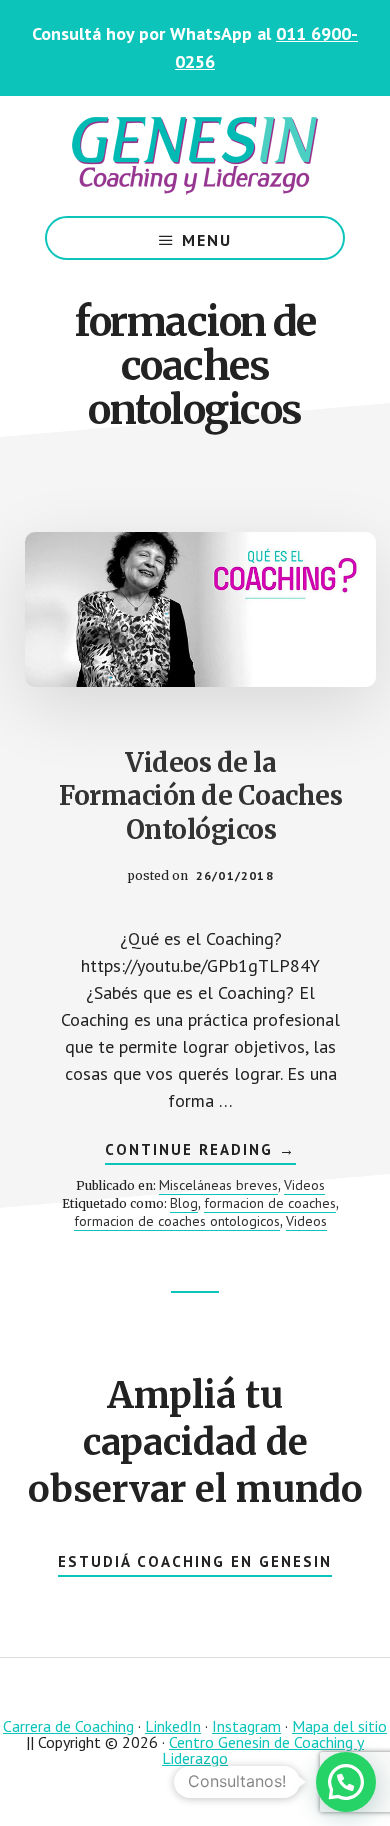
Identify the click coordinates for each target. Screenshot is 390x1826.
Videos (304, 1185)
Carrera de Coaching (68, 1726)
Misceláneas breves (218, 1185)
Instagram (246, 1726)
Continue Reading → (200, 1152)
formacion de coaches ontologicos (177, 1221)
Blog (184, 1203)
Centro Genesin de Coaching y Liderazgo (263, 1750)
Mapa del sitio (339, 1726)
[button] (346, 1782)
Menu (207, 240)
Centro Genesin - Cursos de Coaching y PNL (195, 156)
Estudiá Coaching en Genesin (195, 1561)
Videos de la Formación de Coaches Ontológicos (200, 796)
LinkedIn (173, 1726)
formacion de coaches (270, 1203)
